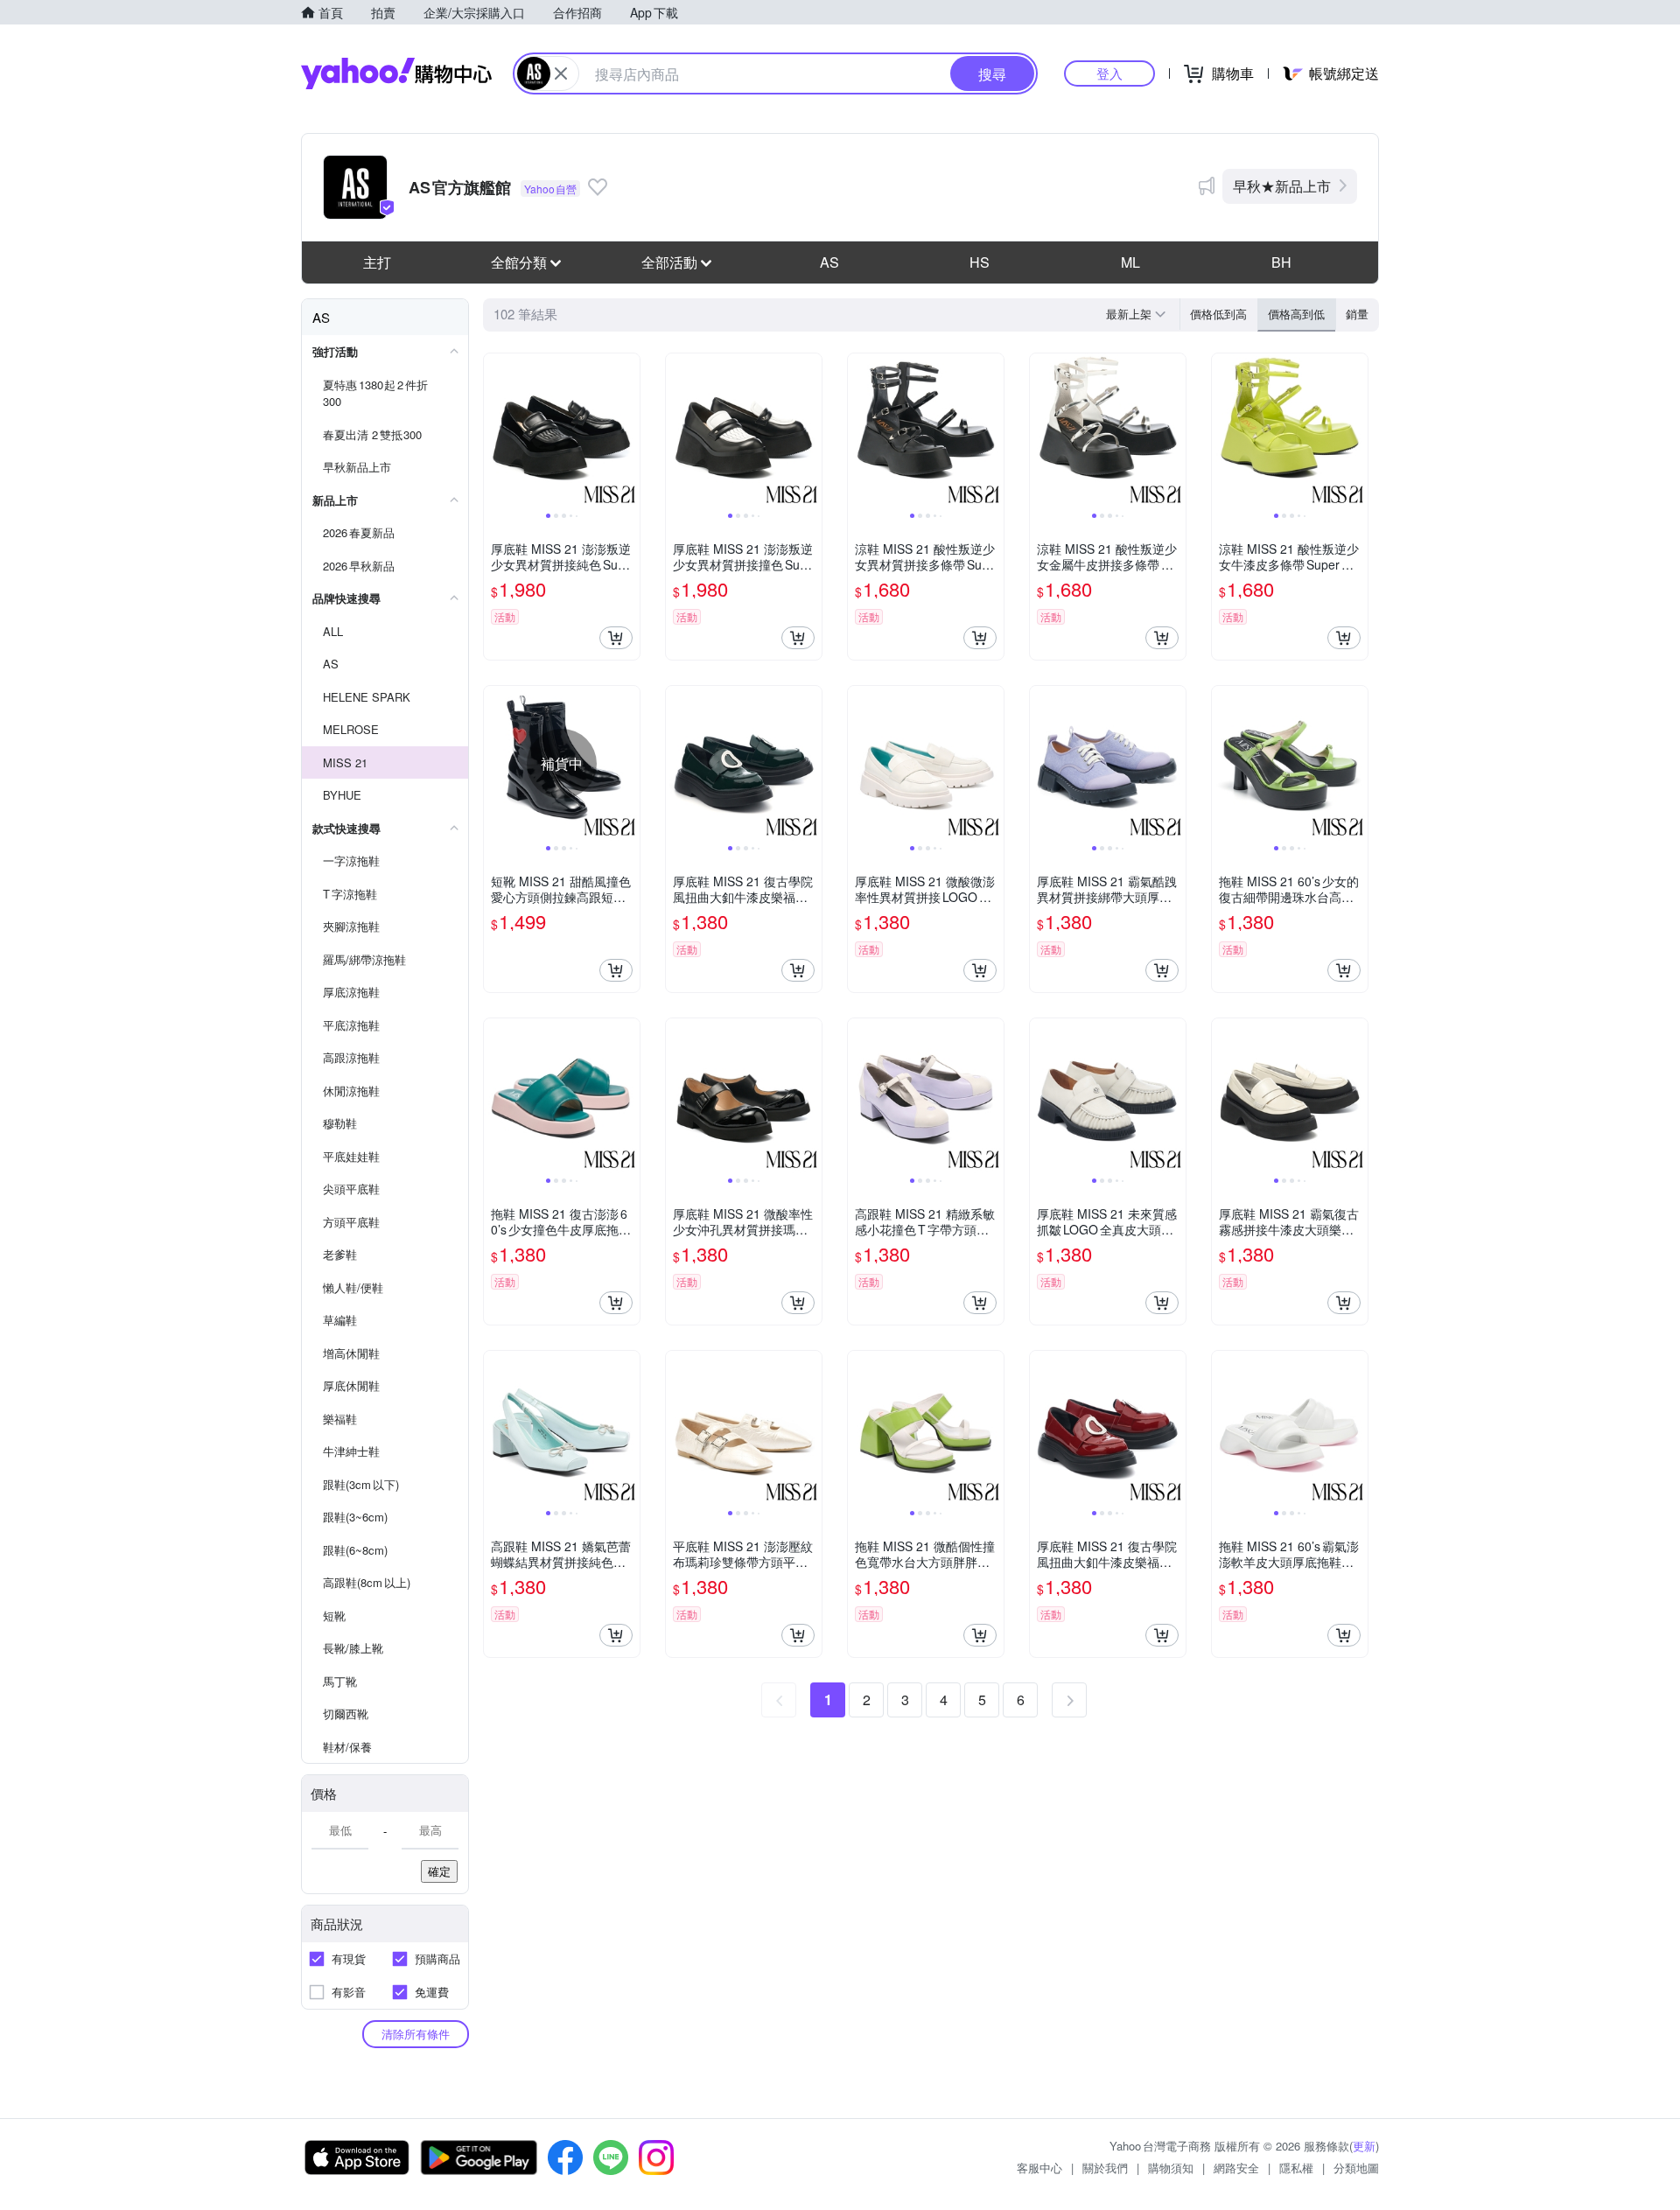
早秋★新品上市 (1282, 186)
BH (1281, 262)
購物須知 (1171, 2168)
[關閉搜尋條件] (561, 73)
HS (980, 262)
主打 (377, 262)
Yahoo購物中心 (396, 73)
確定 (439, 1871)
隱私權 (1296, 2168)
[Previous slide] (495, 431)
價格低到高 (1218, 314)
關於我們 (1105, 2168)
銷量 (1357, 314)
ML (1130, 262)
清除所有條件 (416, 2034)
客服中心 (1039, 2168)
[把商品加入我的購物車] (616, 638)
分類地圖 (1356, 2168)
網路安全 (1236, 2168)
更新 (1364, 2146)
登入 (1109, 73)
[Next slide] (628, 431)
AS (829, 262)
